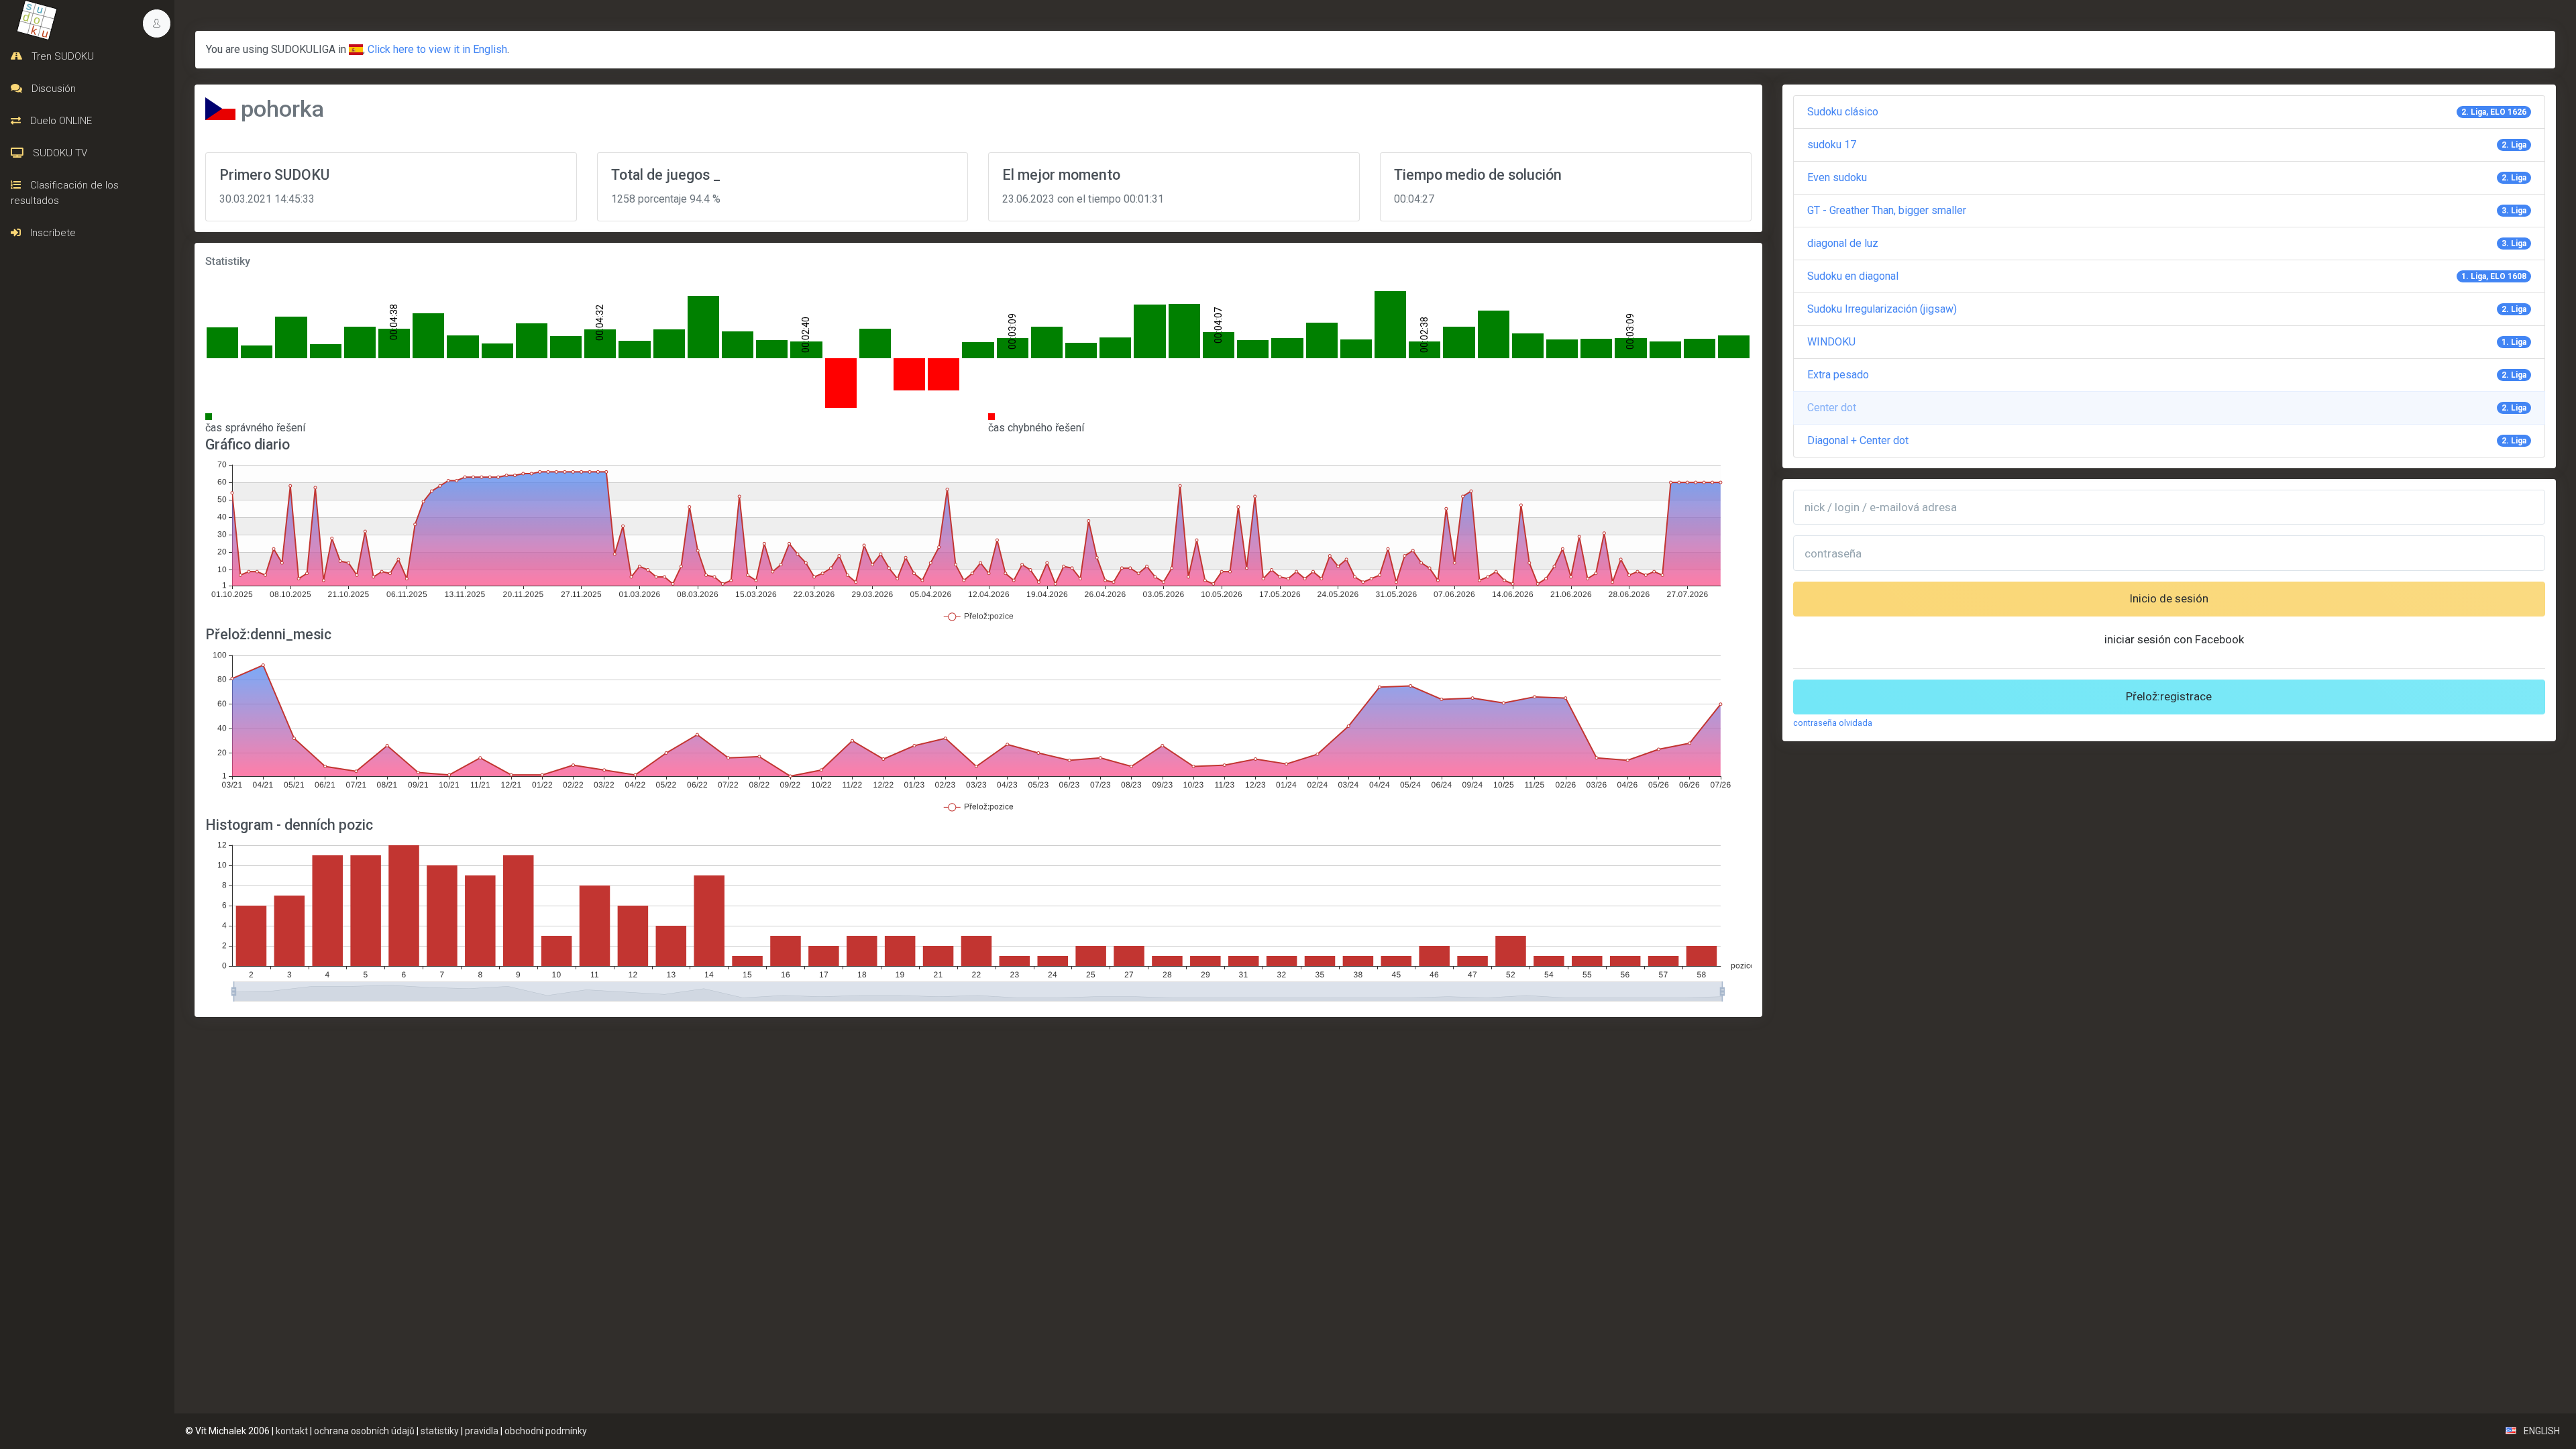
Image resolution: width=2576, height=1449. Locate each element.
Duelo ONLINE (60, 121)
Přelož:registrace (2169, 696)
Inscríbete (52, 233)
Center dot (2167, 408)
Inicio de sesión (2169, 598)
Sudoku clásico (2167, 112)
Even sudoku (2167, 177)
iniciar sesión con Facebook (2174, 639)
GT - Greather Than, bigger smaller (2167, 210)
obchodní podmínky (546, 1431)
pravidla (482, 1431)
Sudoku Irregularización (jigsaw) (2167, 309)
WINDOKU (2167, 342)
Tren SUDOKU (61, 56)
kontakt (292, 1431)
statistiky (440, 1431)
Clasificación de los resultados (65, 193)
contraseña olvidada (1833, 723)
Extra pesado (2167, 375)
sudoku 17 (2167, 145)
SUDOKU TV (59, 153)
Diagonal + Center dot (2167, 440)
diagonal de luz (2167, 243)
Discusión (52, 89)
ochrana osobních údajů (364, 1431)
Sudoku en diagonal (2167, 276)
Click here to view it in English (437, 49)
